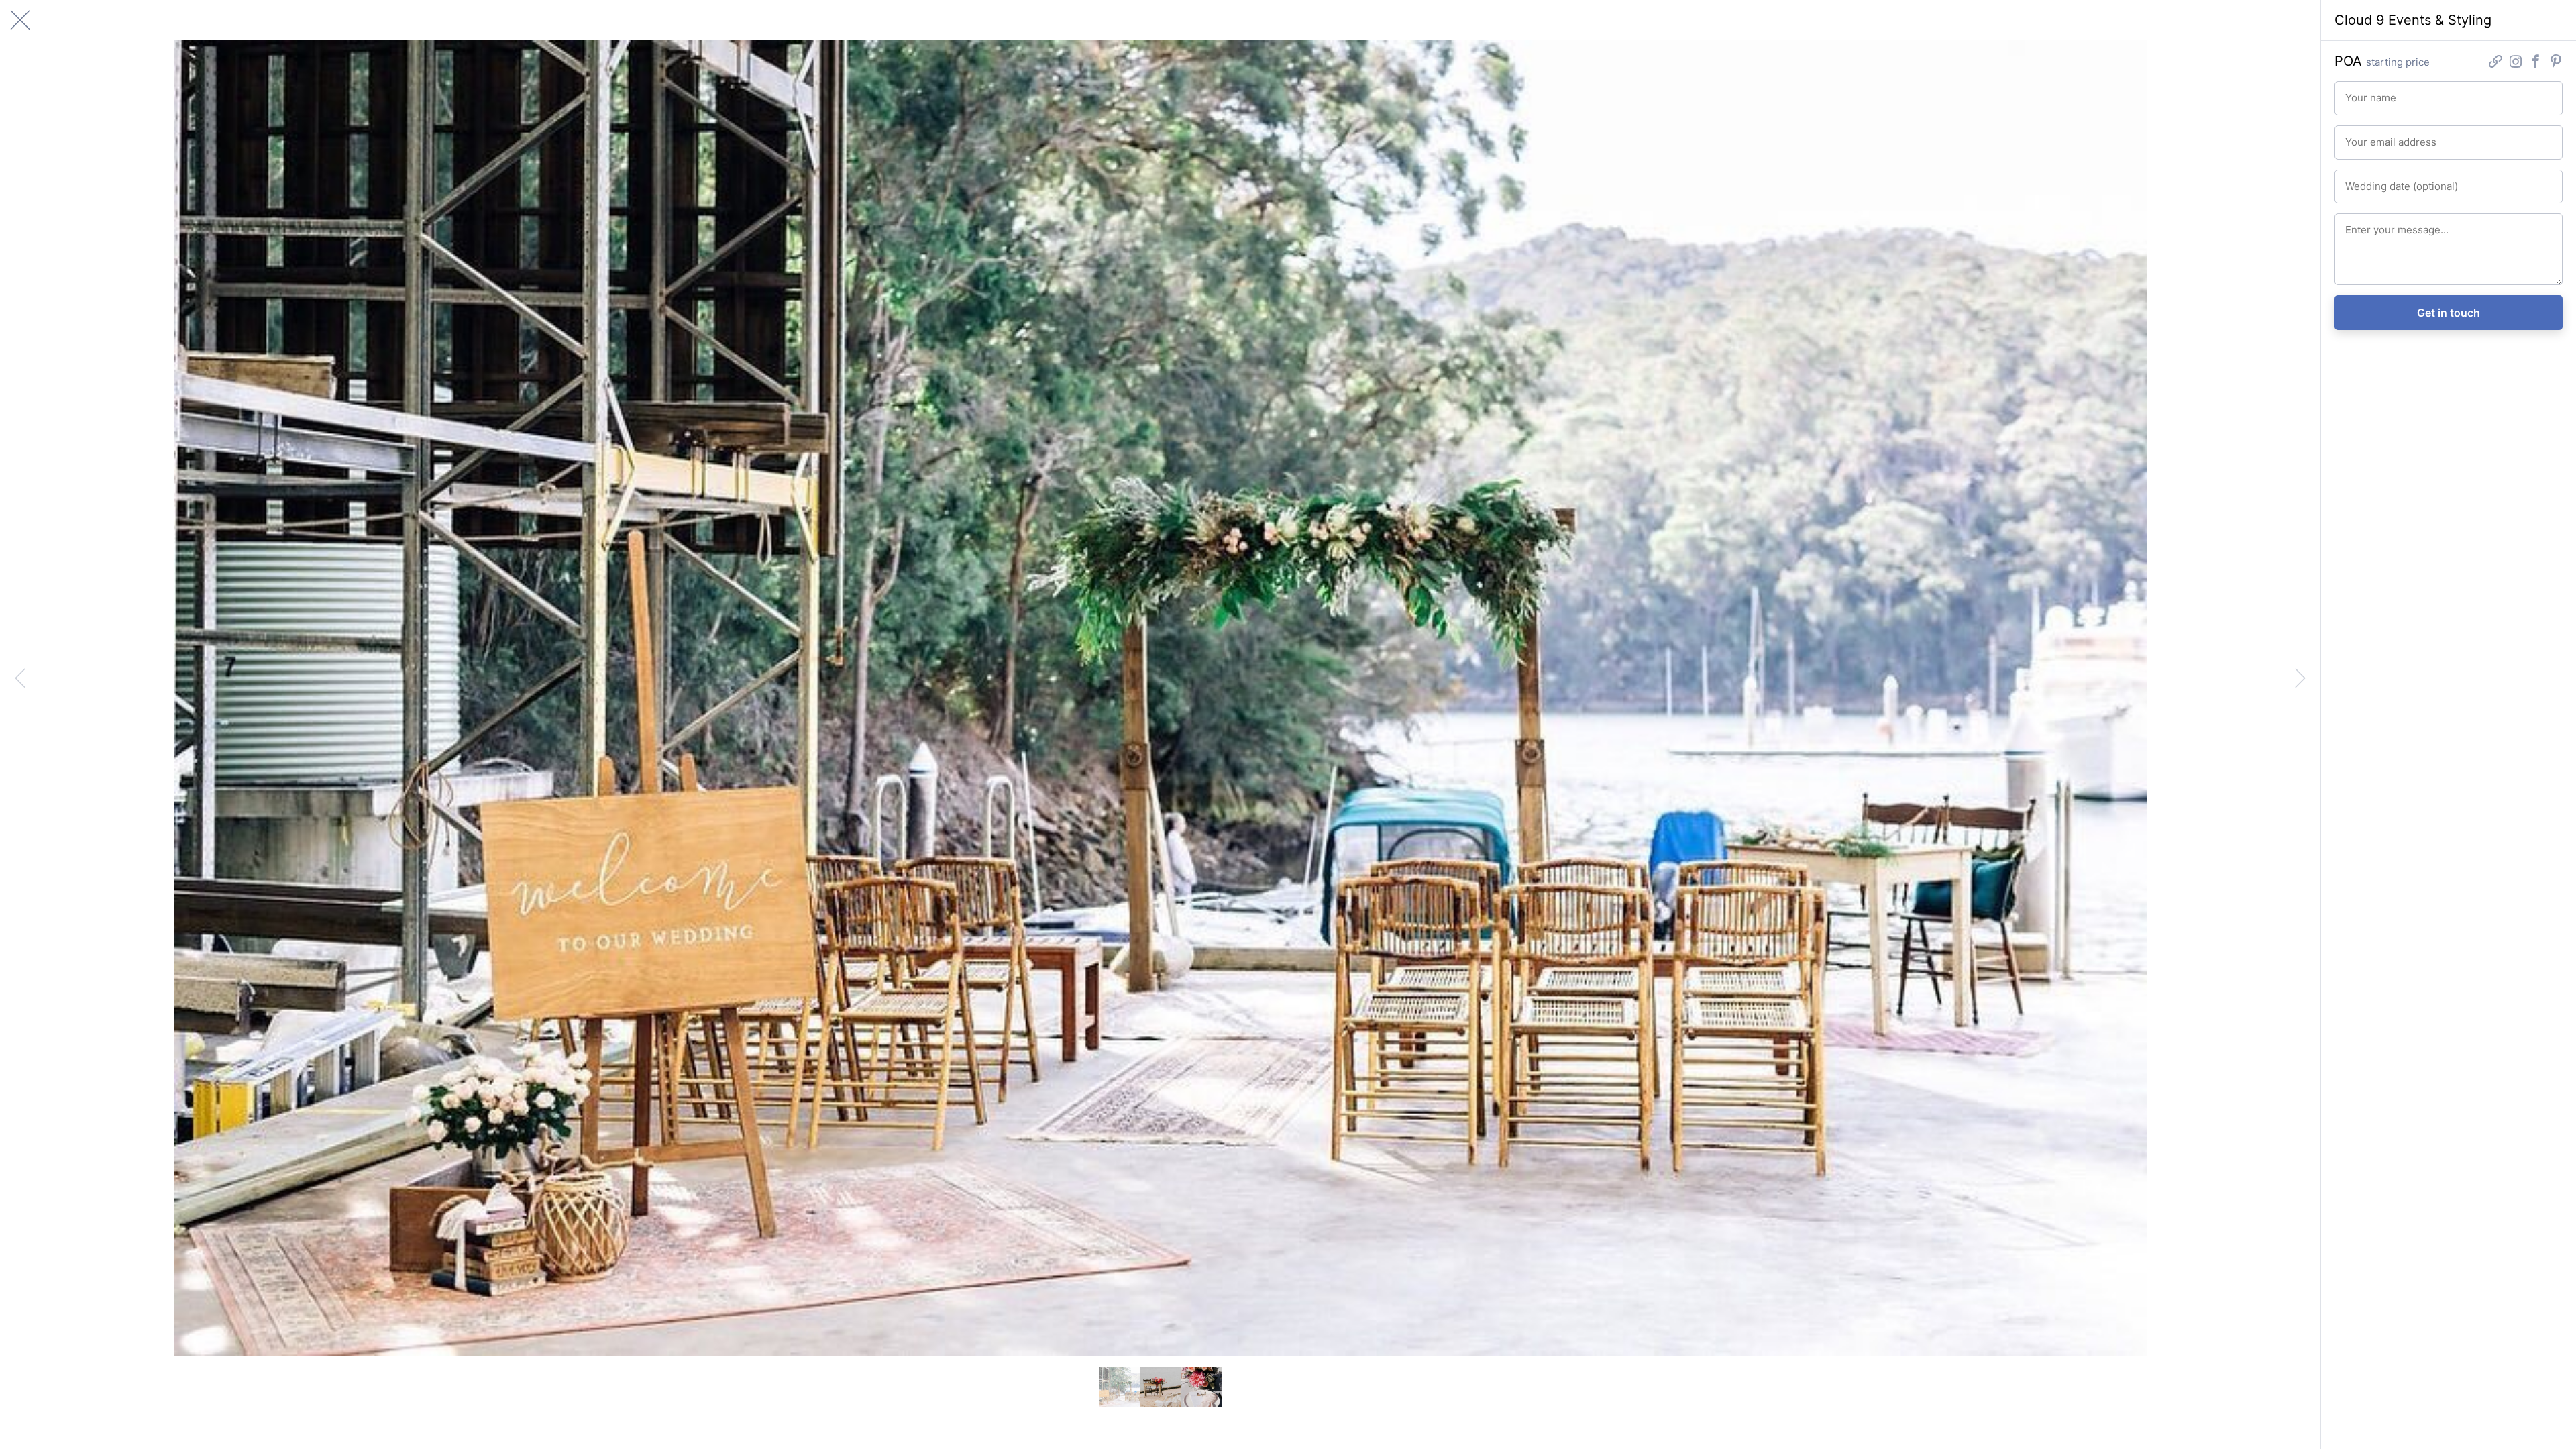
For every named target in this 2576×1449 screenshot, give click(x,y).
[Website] (2495, 63)
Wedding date (2370, 180)
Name (2356, 92)
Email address (2370, 136)
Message (2362, 224)
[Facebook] (2536, 63)
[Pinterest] (2556, 63)
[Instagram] (2516, 63)
